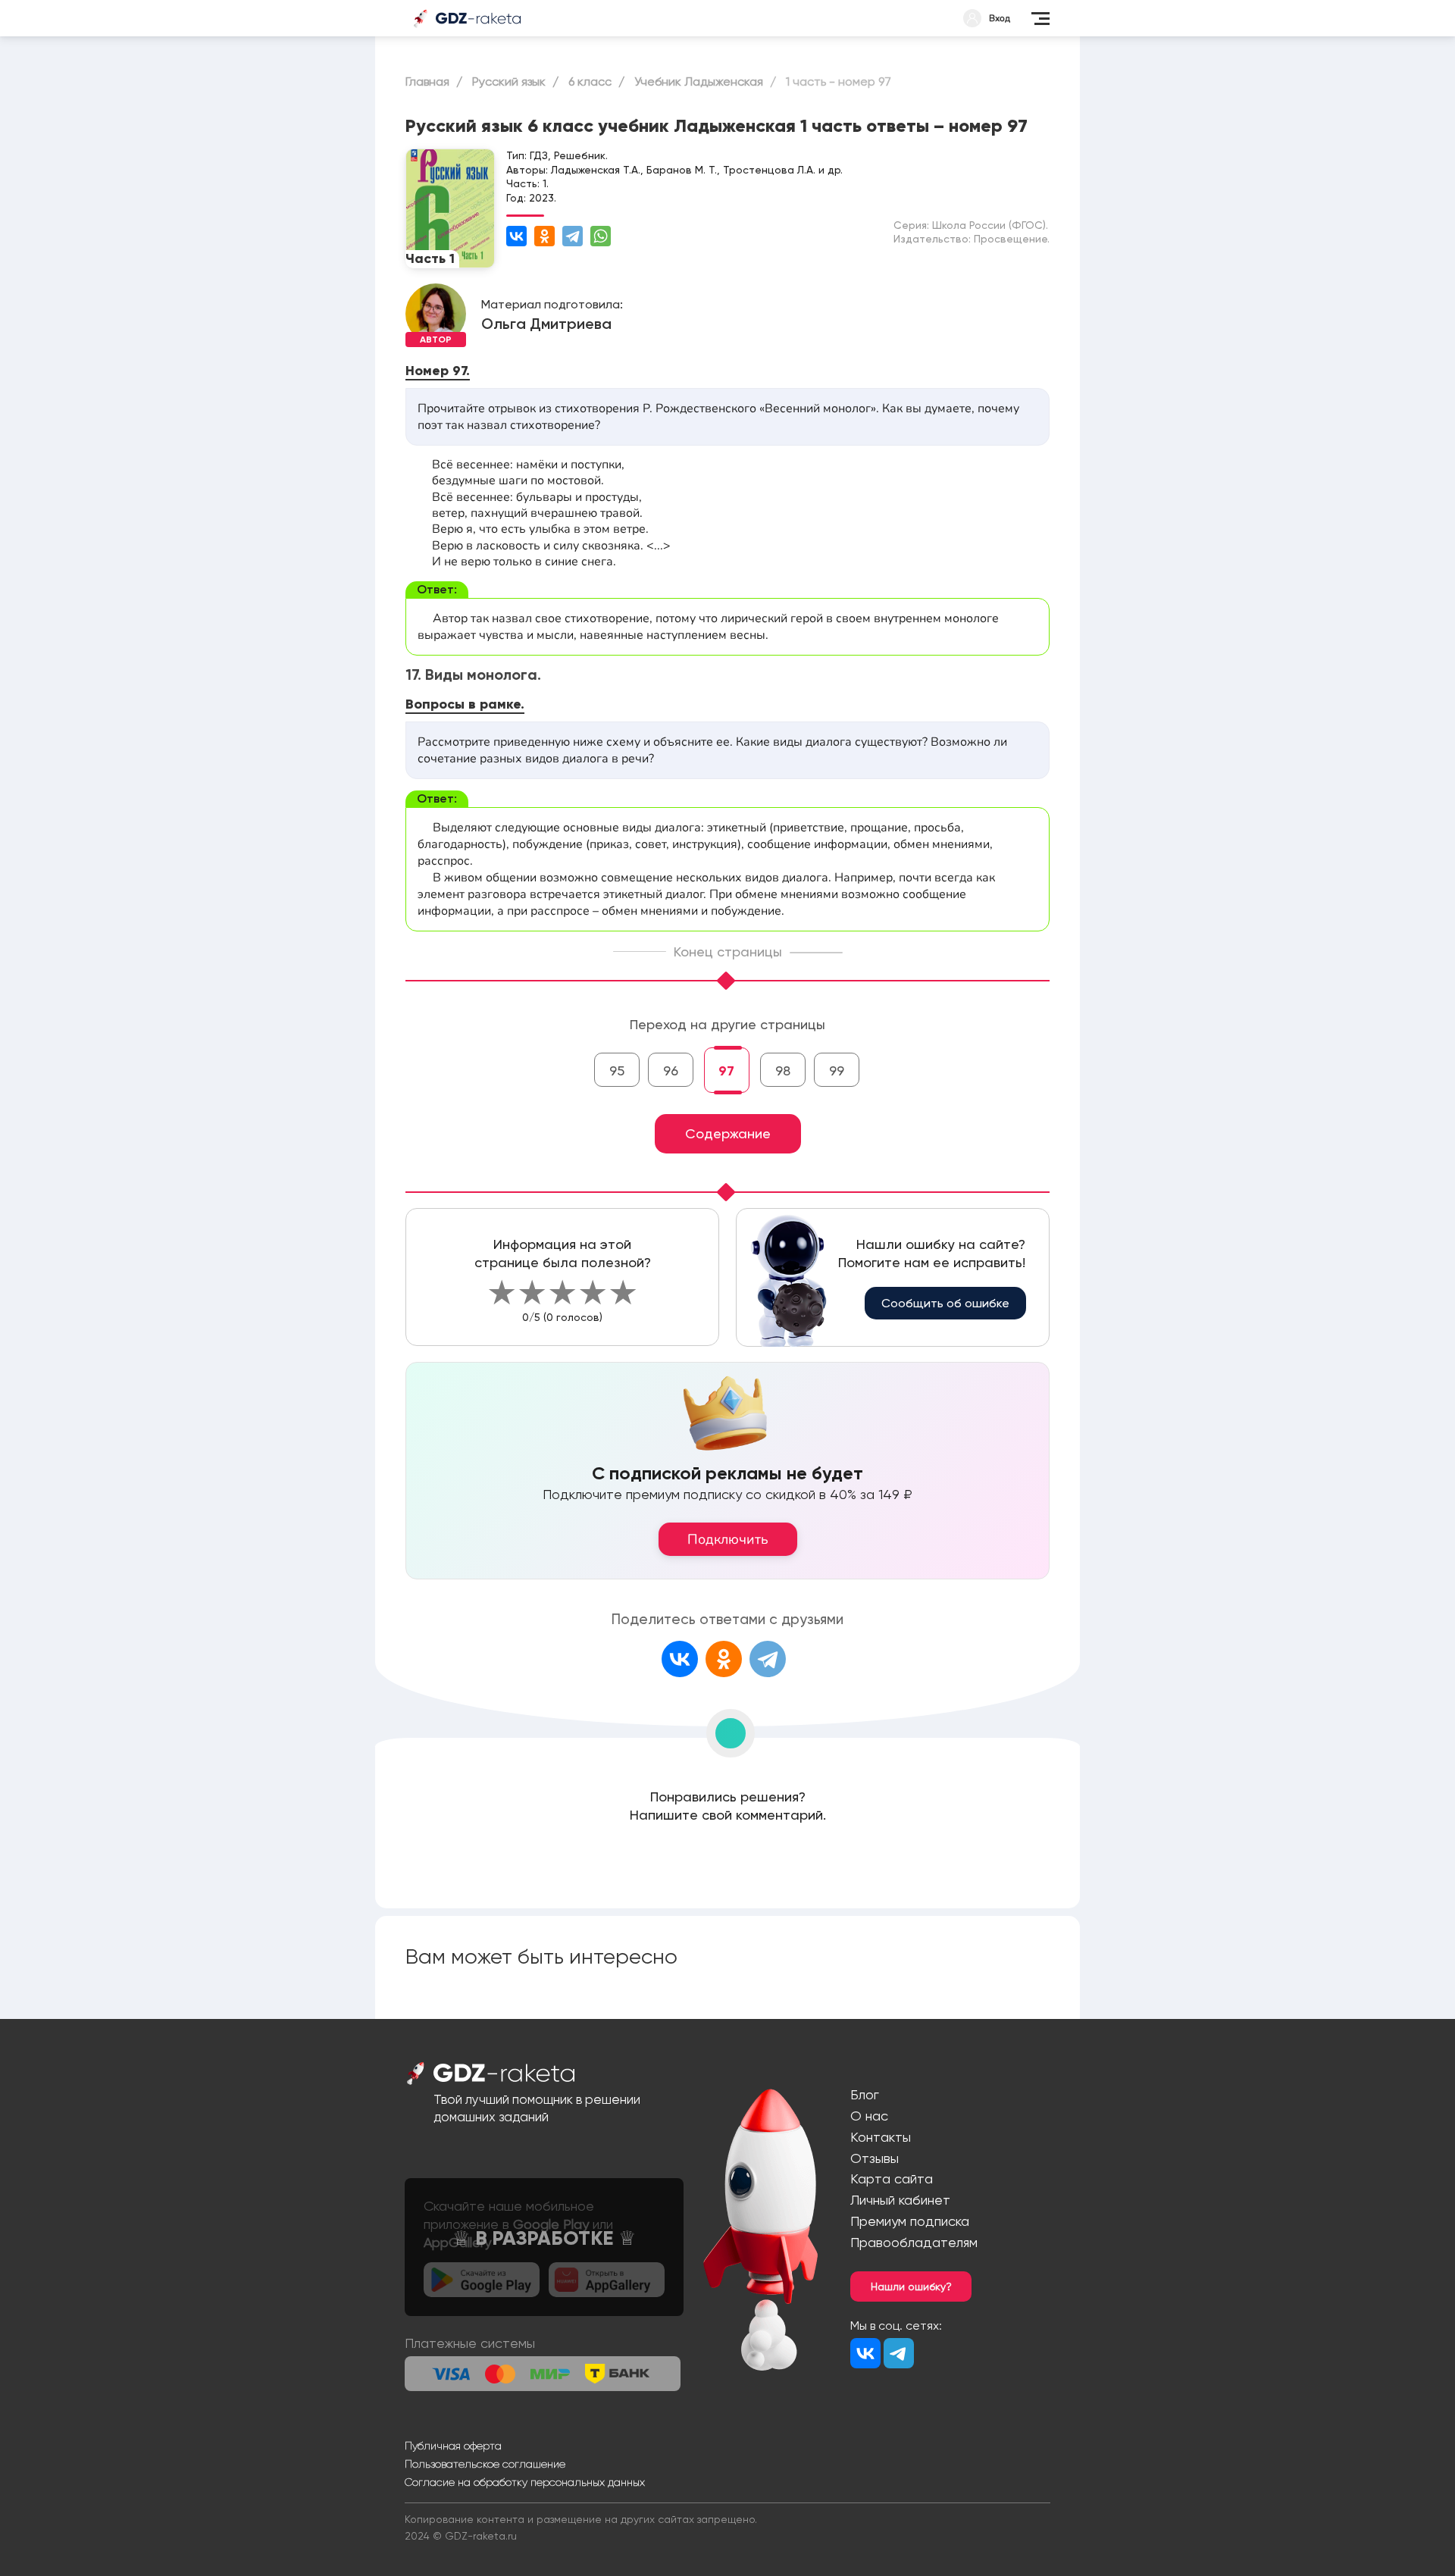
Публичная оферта (453, 2446)
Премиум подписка (910, 2221)
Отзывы (875, 2158)
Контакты (881, 2137)
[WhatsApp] (601, 236)
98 (783, 1070)
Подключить (728, 1539)
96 (671, 1070)
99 (837, 1070)
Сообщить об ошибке (945, 1303)
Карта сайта (892, 2178)
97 (726, 1071)
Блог (865, 2094)
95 (617, 1070)
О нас (869, 2116)
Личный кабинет (900, 2200)
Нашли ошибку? (911, 2286)
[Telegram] (573, 236)
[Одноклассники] (544, 236)
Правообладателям (914, 2242)
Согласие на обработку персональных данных (525, 2482)
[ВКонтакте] (516, 236)
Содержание (728, 1133)
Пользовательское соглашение (485, 2464)
